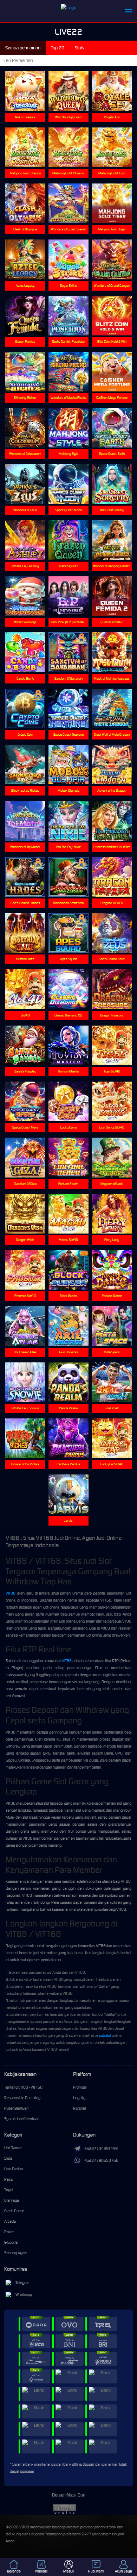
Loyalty (79, 2098)
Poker (9, 2232)
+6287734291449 (101, 2148)
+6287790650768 (101, 2160)
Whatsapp (24, 2294)
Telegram (23, 2283)
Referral (79, 2108)
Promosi (80, 2087)
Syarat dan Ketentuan (22, 2119)
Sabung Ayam (16, 2253)
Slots (8, 2158)
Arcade (10, 2221)
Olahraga (12, 2200)
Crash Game (14, 2211)
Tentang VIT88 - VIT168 (23, 2087)
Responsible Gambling (22, 2098)
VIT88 (11, 1593)
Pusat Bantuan (16, 2108)
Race (8, 2179)
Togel (9, 2190)
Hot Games (13, 2148)
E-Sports (11, 2242)
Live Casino (14, 2169)
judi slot (105, 2035)
